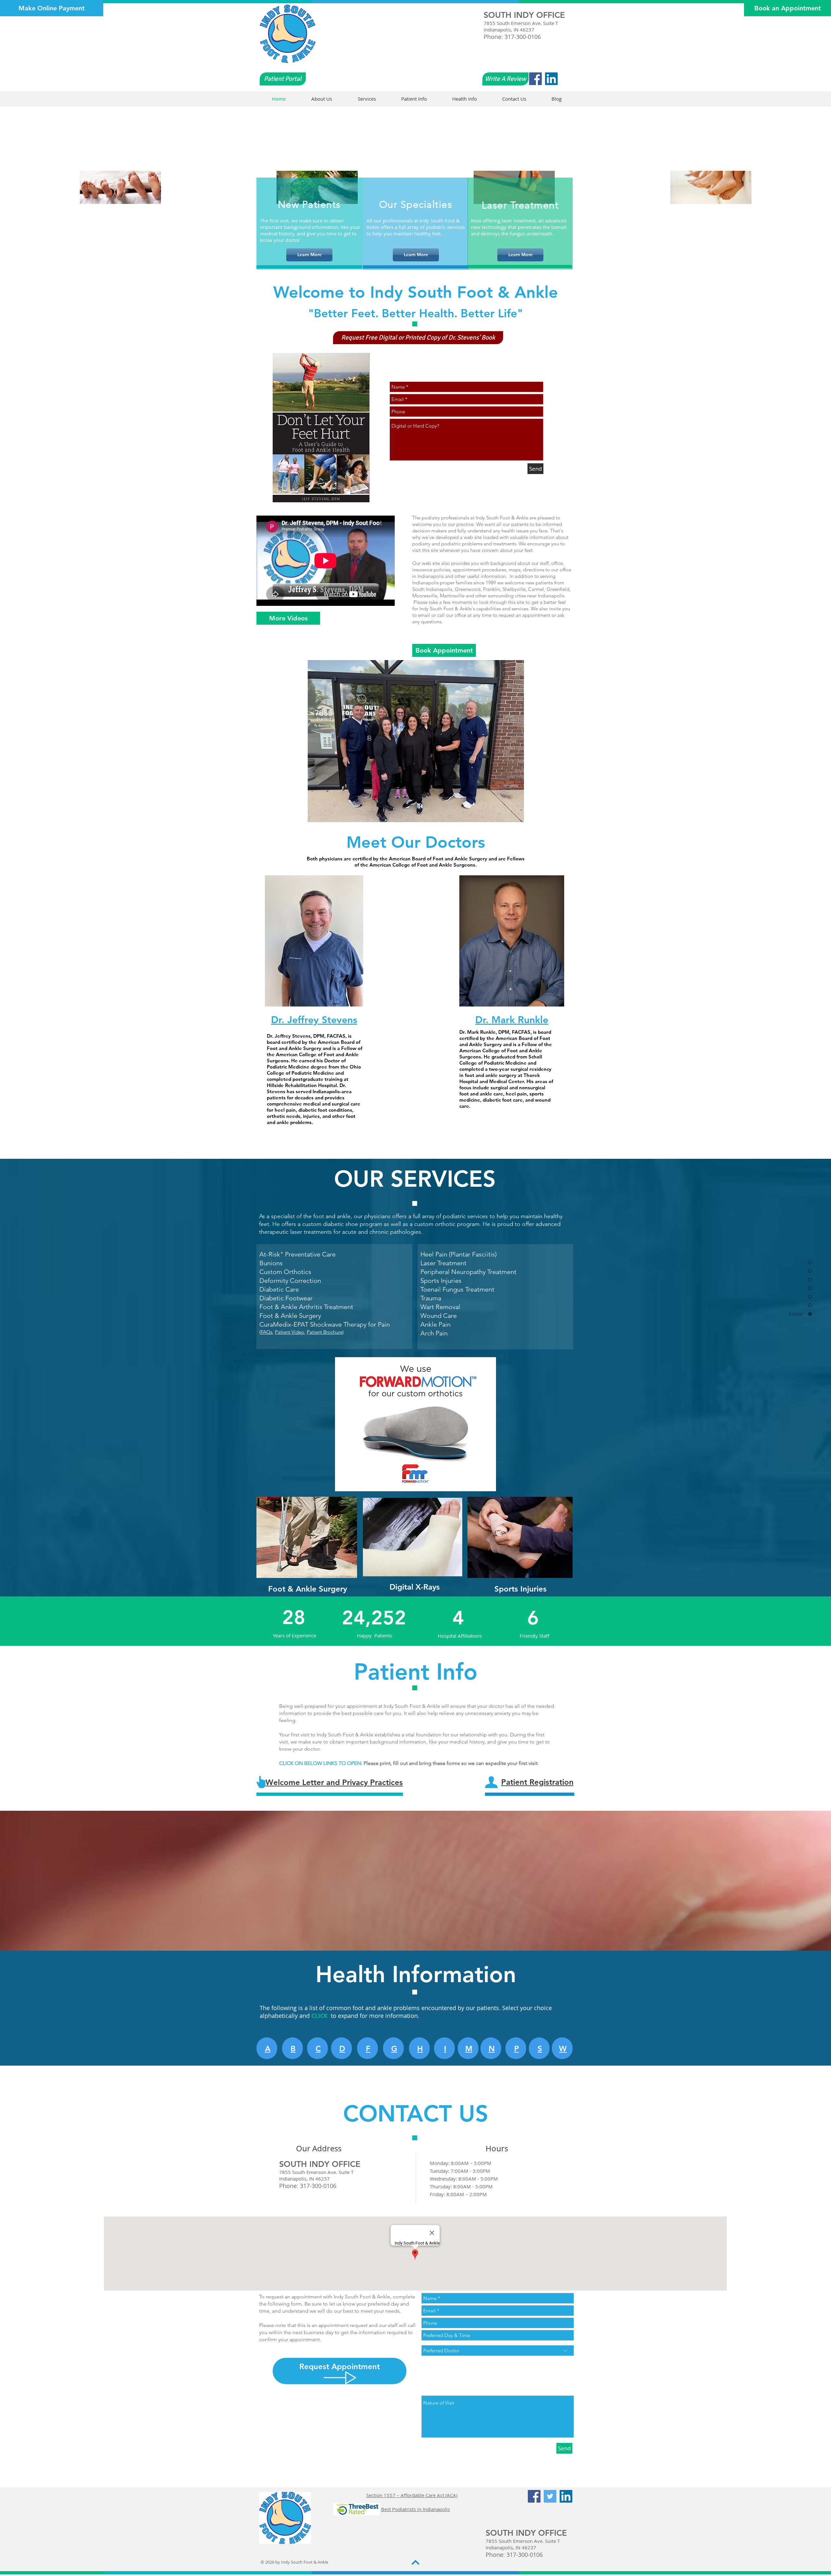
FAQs (267, 1332)
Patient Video (290, 1332)
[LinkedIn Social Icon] (551, 79)
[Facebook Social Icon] (535, 79)
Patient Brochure (325, 1332)
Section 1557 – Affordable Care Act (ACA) (412, 2495)
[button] (418, 338)
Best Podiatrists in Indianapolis (415, 2509)
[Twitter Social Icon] (550, 2496)
